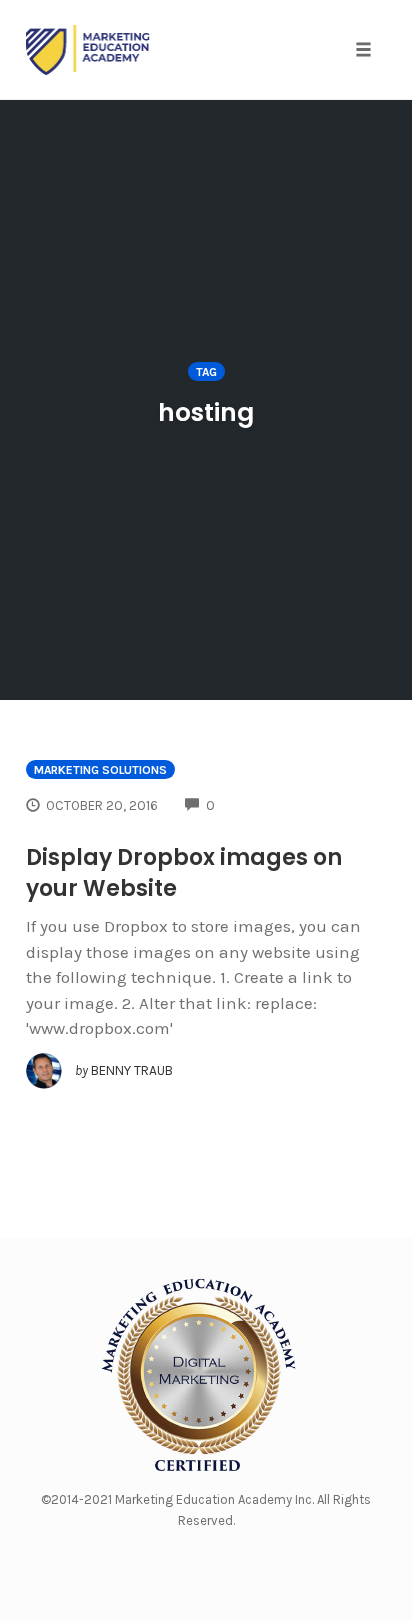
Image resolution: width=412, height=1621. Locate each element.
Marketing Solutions (100, 770)
